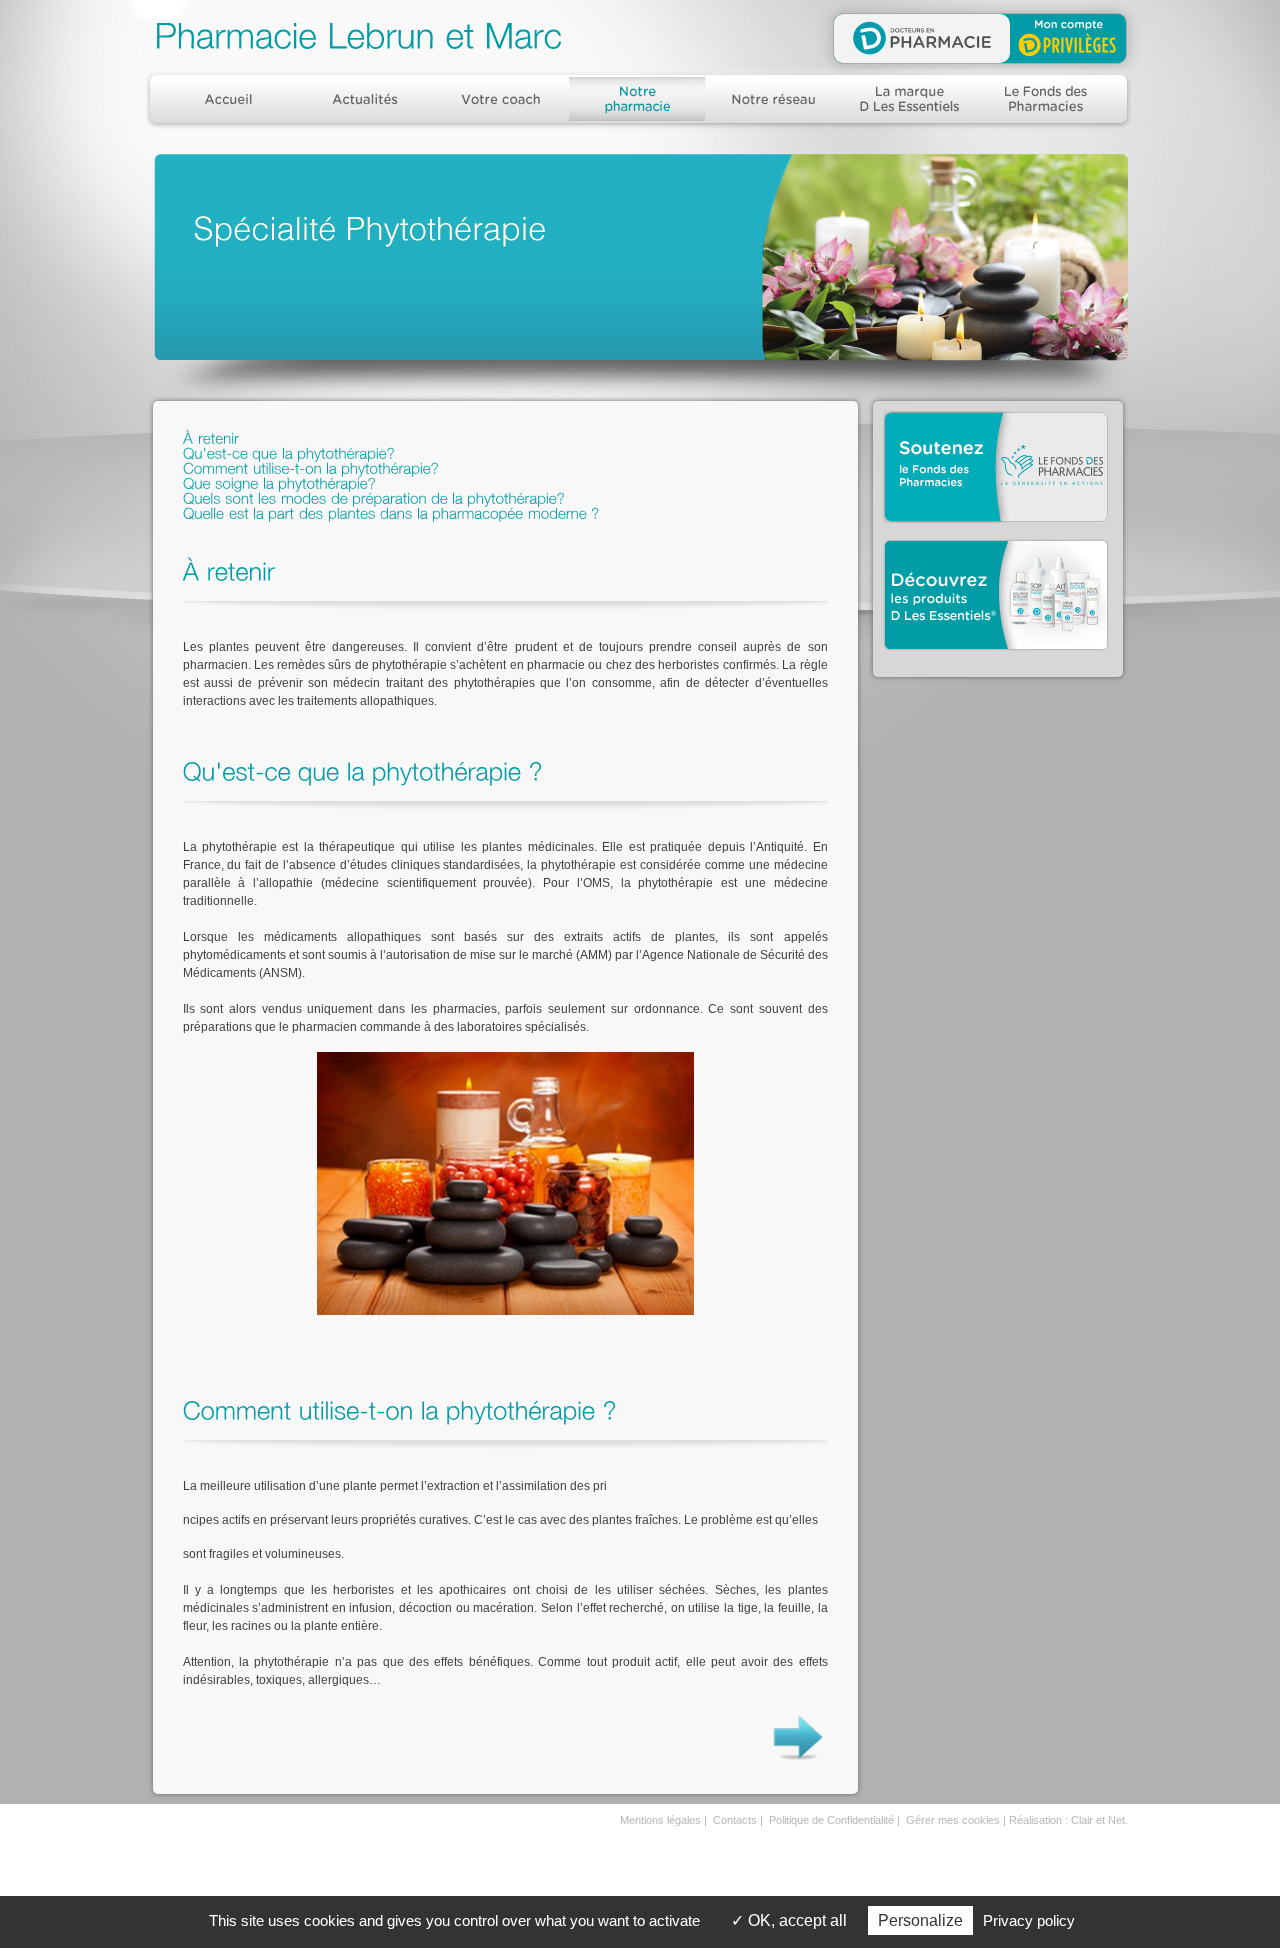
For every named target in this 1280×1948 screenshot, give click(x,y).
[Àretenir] (211, 436)
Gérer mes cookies (953, 1820)
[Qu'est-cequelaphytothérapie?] (289, 451)
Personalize (920, 1920)
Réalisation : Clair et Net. (1068, 1820)
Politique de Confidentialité (831, 1820)
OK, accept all (795, 1920)
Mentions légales (660, 1820)
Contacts (735, 1820)
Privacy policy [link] (1029, 1920)
